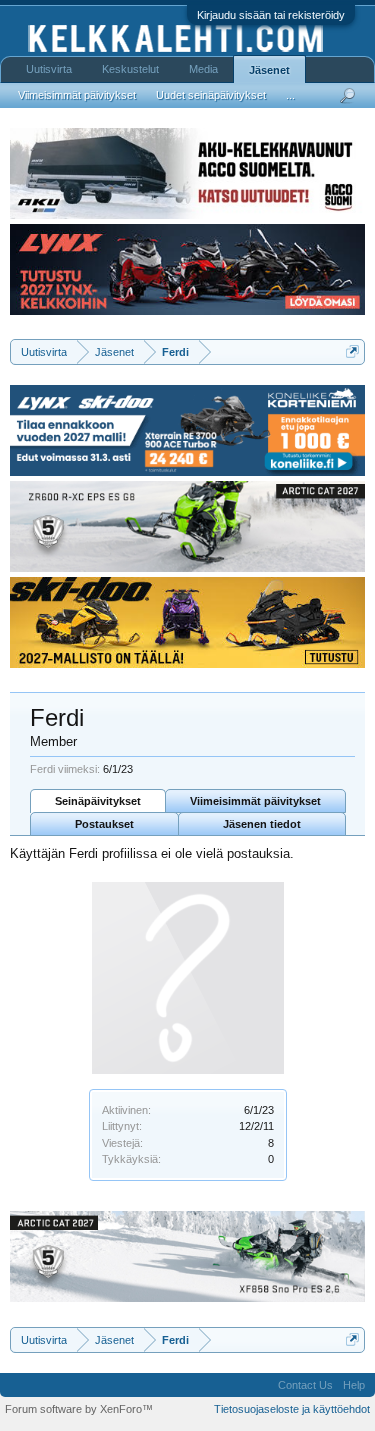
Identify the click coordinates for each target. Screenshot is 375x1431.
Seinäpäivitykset (98, 801)
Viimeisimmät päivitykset (255, 801)
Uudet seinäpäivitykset (211, 95)
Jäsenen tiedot (262, 824)
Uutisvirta (49, 69)
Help (354, 1385)
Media (203, 69)
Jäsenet (269, 70)
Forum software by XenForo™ (79, 1409)
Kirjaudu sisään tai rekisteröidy (271, 15)
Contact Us (305, 1385)
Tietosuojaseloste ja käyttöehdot (292, 1409)
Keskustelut (130, 69)
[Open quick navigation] (352, 351)
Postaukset (104, 824)
